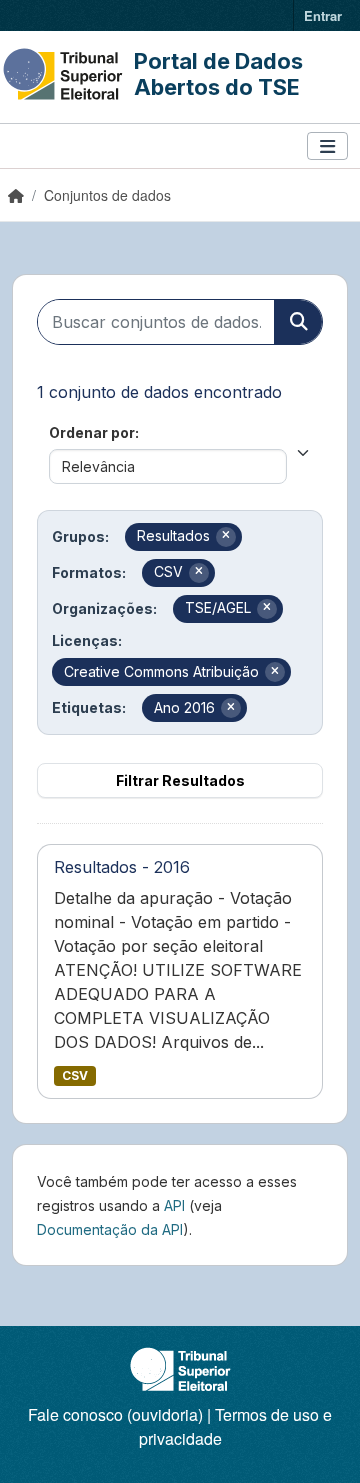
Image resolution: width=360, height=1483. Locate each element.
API (174, 1205)
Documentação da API (110, 1229)
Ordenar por (92, 432)
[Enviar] (298, 322)
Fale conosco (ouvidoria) (115, 1414)
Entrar (323, 15)
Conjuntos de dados (107, 195)
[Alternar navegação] (327, 146)
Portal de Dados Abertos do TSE (218, 74)
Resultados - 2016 (122, 867)
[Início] (16, 195)
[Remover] (226, 537)
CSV (75, 1075)
